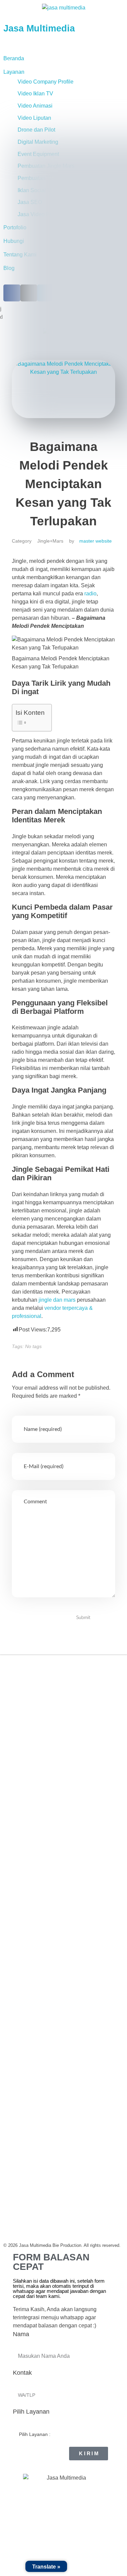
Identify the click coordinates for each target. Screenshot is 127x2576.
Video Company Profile (46, 82)
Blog (9, 268)
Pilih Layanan (31, 2412)
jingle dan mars (57, 1300)
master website (96, 541)
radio (90, 594)
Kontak (22, 2373)
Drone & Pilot (23, 1939)
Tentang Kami (23, 1737)
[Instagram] (32, 1699)
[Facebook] (15, 1699)
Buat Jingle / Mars (28, 1911)
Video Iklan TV (35, 94)
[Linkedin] (49, 1699)
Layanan (14, 72)
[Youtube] (66, 1699)
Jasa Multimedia (39, 28)
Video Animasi (35, 106)
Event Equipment (27, 1925)
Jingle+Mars (50, 541)
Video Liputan (34, 118)
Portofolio (18, 1750)
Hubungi (17, 1777)
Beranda (14, 58)
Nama (21, 2334)
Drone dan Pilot (36, 130)
